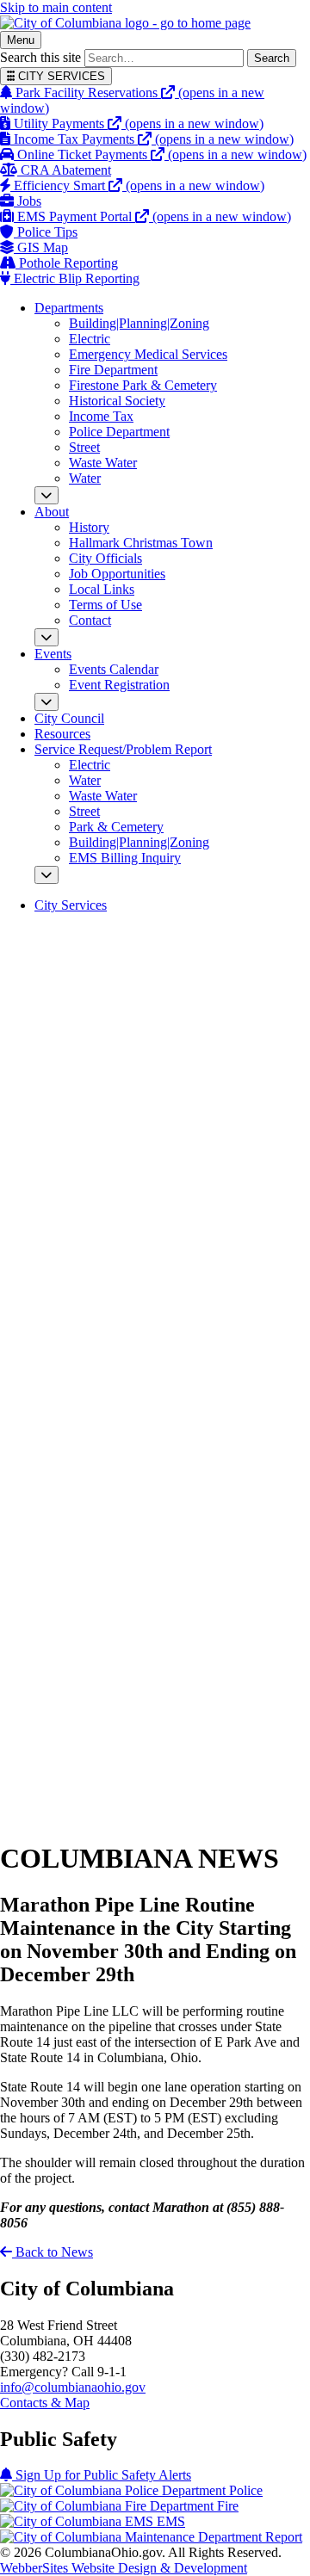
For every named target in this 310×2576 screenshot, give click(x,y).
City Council (69, 718)
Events (53, 654)
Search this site (40, 57)
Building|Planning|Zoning (139, 323)
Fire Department (113, 370)
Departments (69, 308)
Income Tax (101, 416)
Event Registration (119, 685)
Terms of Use (105, 605)
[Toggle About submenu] (46, 637)
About (52, 512)
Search (272, 58)
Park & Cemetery (116, 827)
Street (84, 447)
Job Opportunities (117, 574)
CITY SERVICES (60, 76)
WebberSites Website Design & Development (124, 2568)
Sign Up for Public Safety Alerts (102, 2475)
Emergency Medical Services (148, 354)
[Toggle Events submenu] (46, 702)
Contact (90, 620)
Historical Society (117, 401)
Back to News (53, 2252)
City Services (71, 905)
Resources (62, 734)
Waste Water (103, 463)
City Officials (105, 558)
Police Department (119, 432)
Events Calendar (114, 669)
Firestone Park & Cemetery (143, 385)
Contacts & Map (45, 2403)
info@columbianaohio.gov (73, 2387)
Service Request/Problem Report (123, 749)
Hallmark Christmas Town (141, 543)
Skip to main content (56, 7)
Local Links (102, 589)
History (89, 527)
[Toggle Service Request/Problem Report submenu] (46, 875)
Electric (90, 339)
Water (85, 478)
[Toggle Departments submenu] (46, 495)
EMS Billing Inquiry (125, 858)
